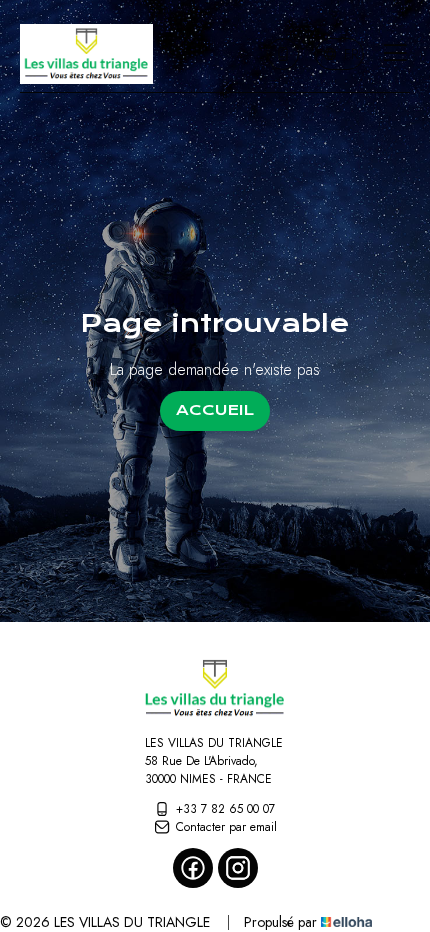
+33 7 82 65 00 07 (225, 809)
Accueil (215, 410)
